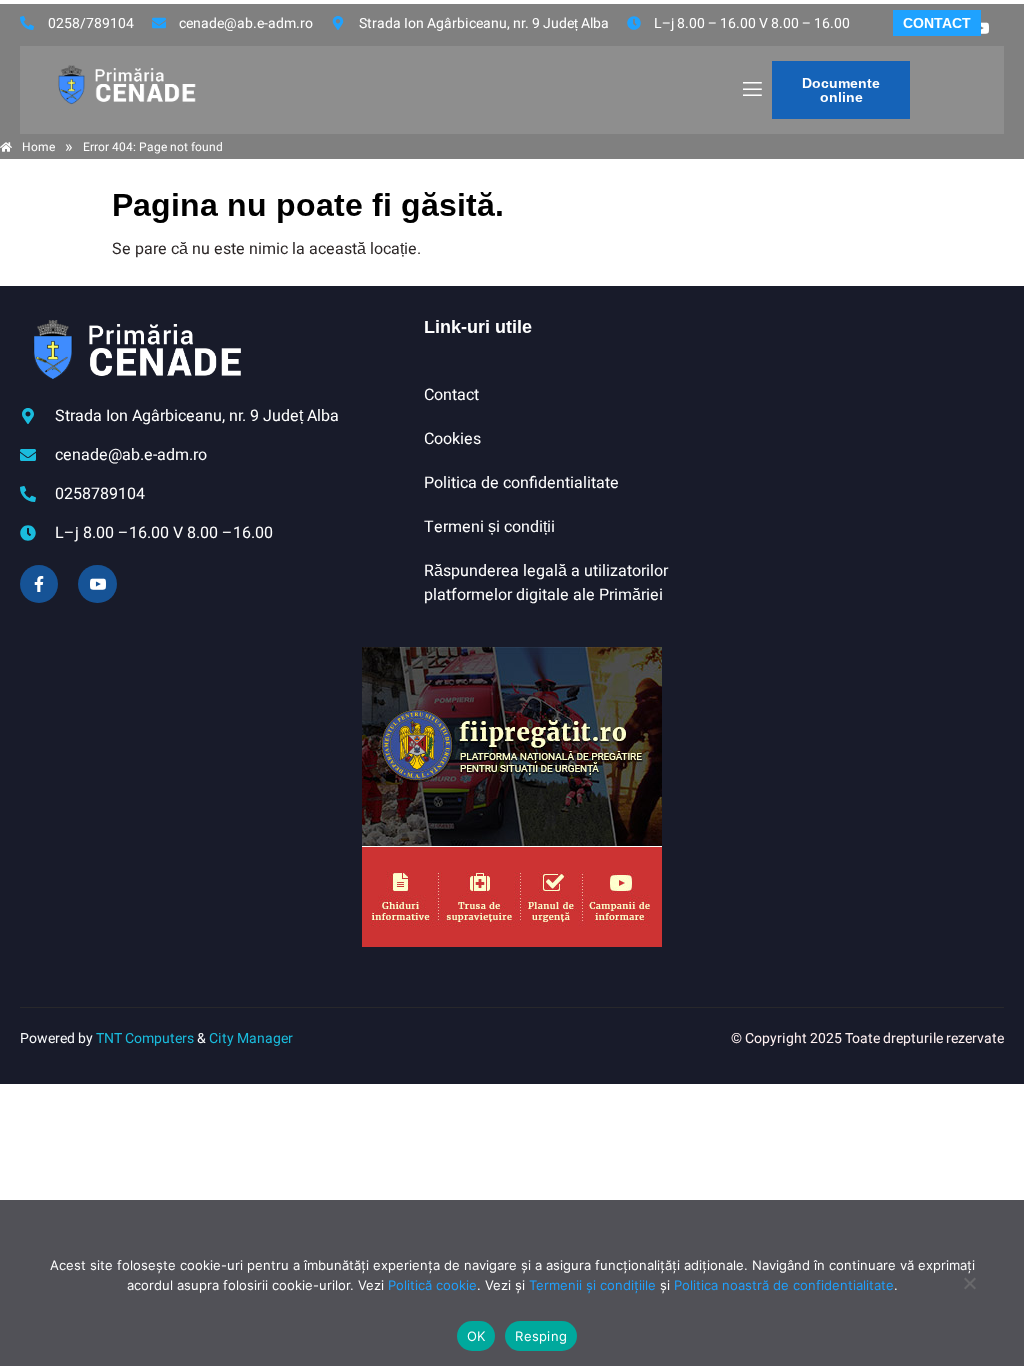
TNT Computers (145, 1038)
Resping (541, 1336)
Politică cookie (432, 1285)
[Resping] (969, 1293)
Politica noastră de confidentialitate (784, 1285)
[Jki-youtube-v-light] (97, 584)
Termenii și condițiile (592, 1285)
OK (476, 1336)
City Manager (251, 1038)
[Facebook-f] (39, 584)
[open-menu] (751, 90)
